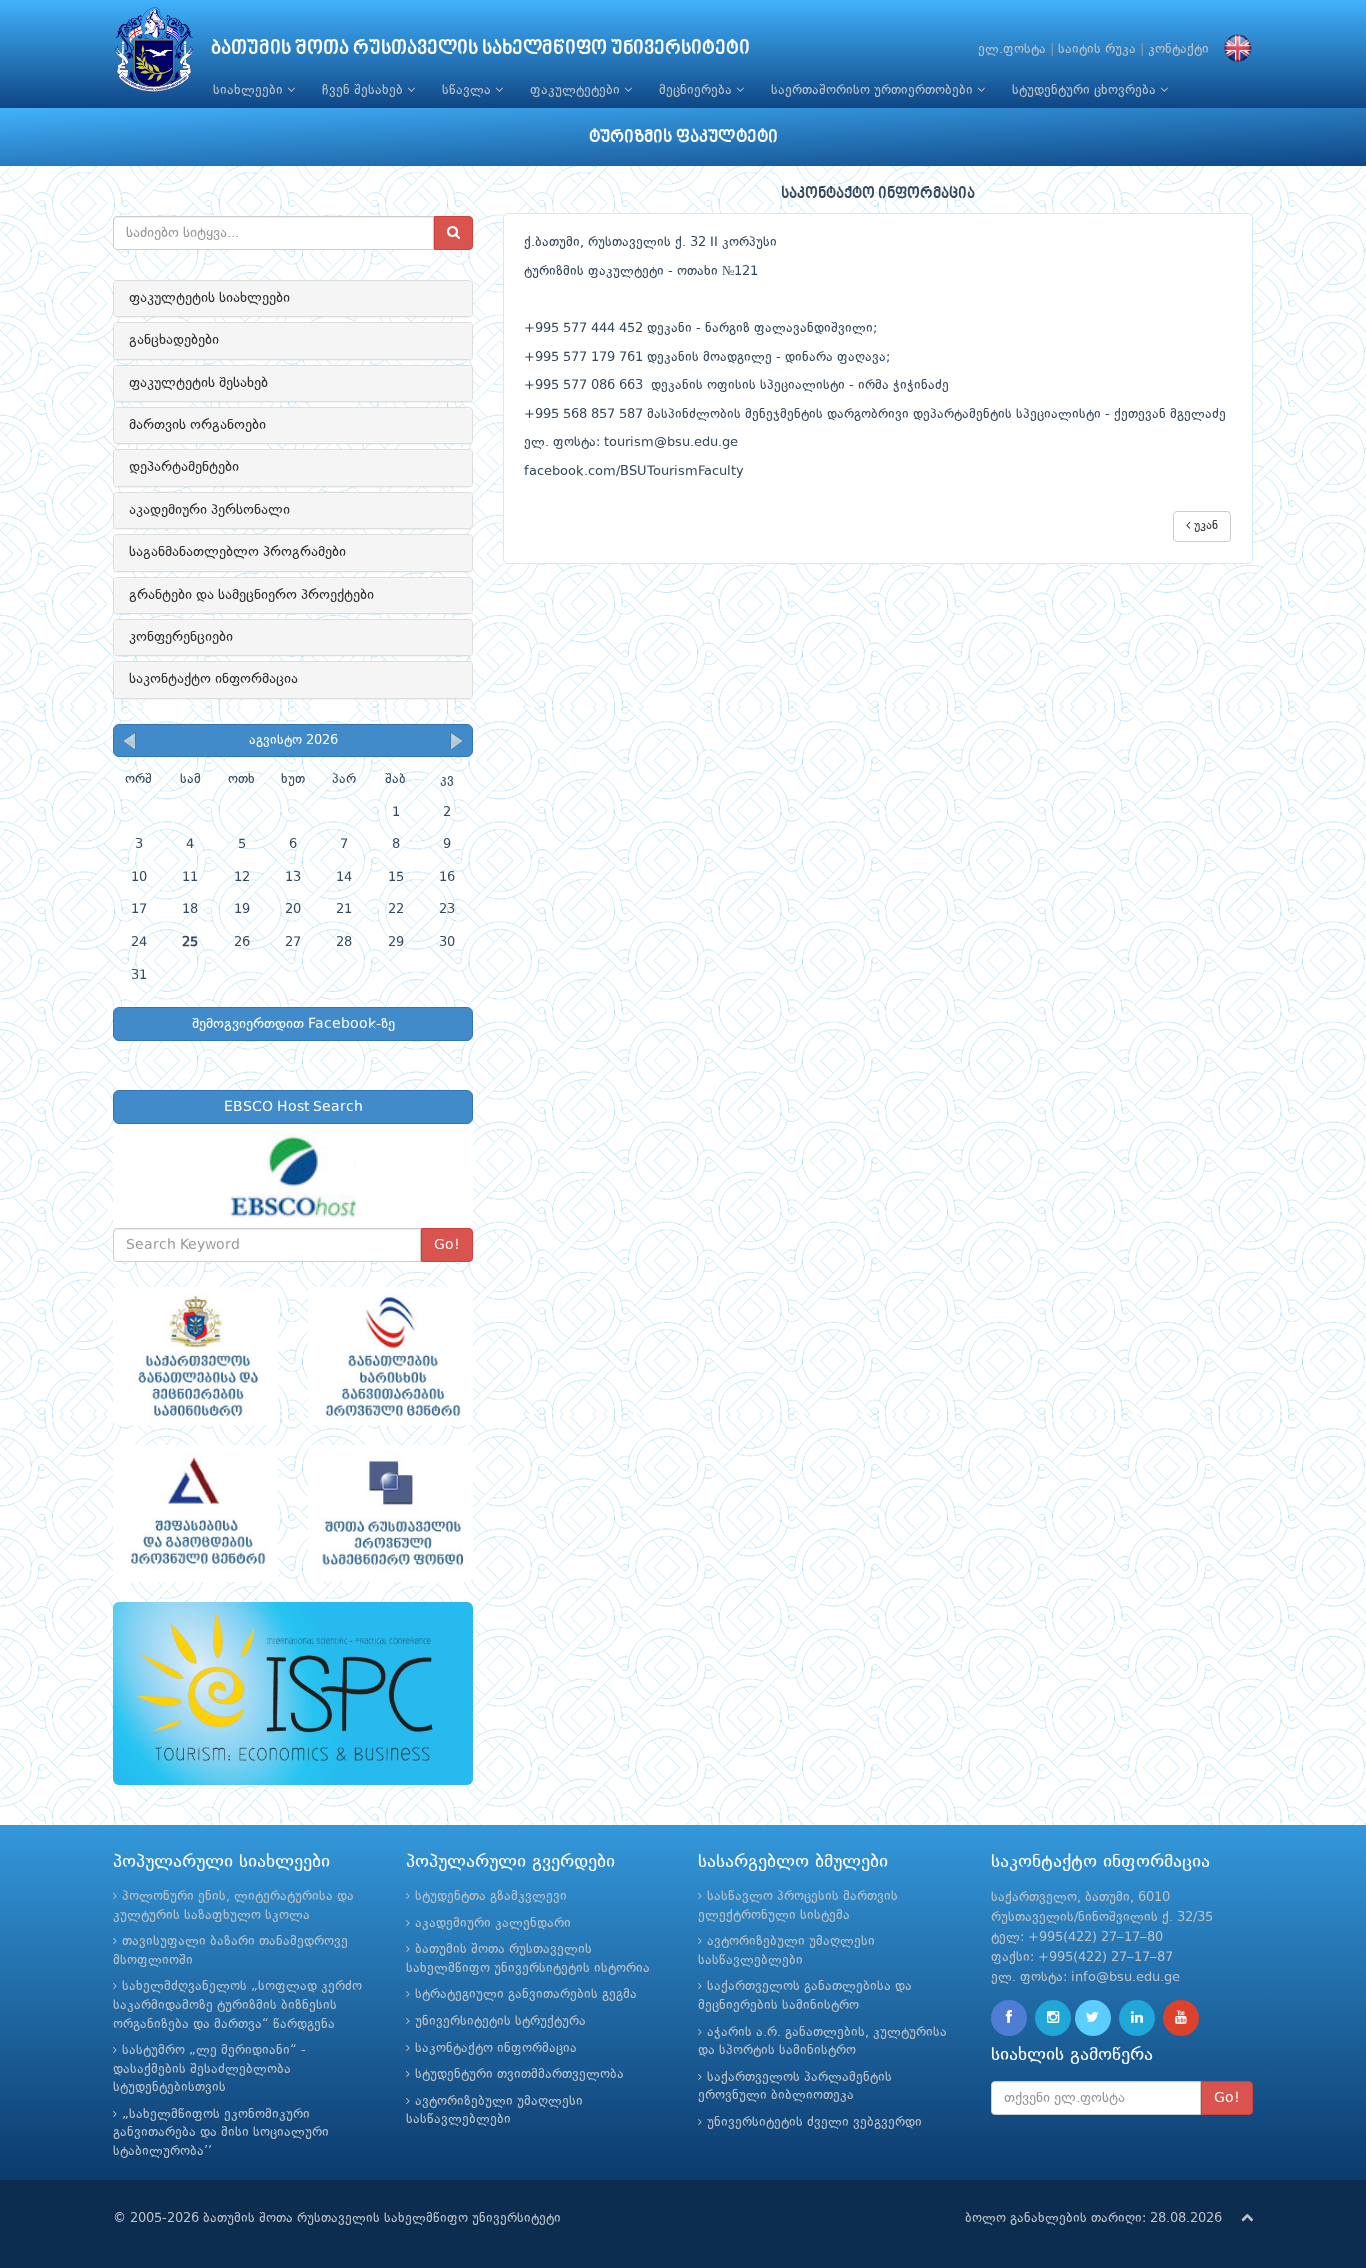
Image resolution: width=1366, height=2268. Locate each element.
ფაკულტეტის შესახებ (198, 383)
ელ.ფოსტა (1012, 49)
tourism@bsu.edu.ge (671, 442)
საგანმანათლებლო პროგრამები (237, 552)
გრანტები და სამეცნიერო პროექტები (251, 595)
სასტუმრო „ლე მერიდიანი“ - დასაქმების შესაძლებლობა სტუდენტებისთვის (209, 2069)
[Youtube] (1181, 2018)
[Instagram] (1053, 2018)
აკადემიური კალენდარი (493, 1923)
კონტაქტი (1178, 49)
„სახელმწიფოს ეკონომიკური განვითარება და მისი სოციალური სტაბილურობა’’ (221, 2133)
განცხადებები (174, 340)
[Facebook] (1009, 2018)
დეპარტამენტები (184, 467)
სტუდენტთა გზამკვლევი (491, 1896)
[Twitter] (1093, 2018)
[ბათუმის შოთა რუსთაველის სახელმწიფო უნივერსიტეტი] (154, 54)
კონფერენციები (181, 637)
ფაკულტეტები (577, 90)
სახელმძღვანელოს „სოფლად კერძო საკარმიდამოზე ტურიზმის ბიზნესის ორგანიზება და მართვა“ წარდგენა (237, 2005)
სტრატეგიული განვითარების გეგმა (526, 1994)
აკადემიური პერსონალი (209, 510)
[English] (1233, 49)
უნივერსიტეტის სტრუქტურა (500, 2021)
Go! (447, 1245)
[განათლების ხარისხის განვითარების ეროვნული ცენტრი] (390, 1356)
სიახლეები (250, 90)
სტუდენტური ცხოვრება (1086, 90)
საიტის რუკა (1097, 49)
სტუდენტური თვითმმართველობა (519, 2074)
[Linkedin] (1137, 2018)
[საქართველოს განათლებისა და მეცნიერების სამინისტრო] (195, 1356)
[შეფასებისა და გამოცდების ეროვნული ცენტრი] (195, 1514)
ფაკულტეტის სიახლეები (209, 298)
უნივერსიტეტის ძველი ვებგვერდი (814, 2122)
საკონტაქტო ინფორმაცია (213, 679)
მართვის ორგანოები (197, 425)
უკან (1204, 526)
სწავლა (468, 90)
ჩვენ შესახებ (364, 90)
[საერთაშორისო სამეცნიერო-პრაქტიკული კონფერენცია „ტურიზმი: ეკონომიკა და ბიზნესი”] (293, 1693)
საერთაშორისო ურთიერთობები (874, 90)
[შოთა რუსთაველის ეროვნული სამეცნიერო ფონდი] (390, 1514)
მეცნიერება (697, 90)
